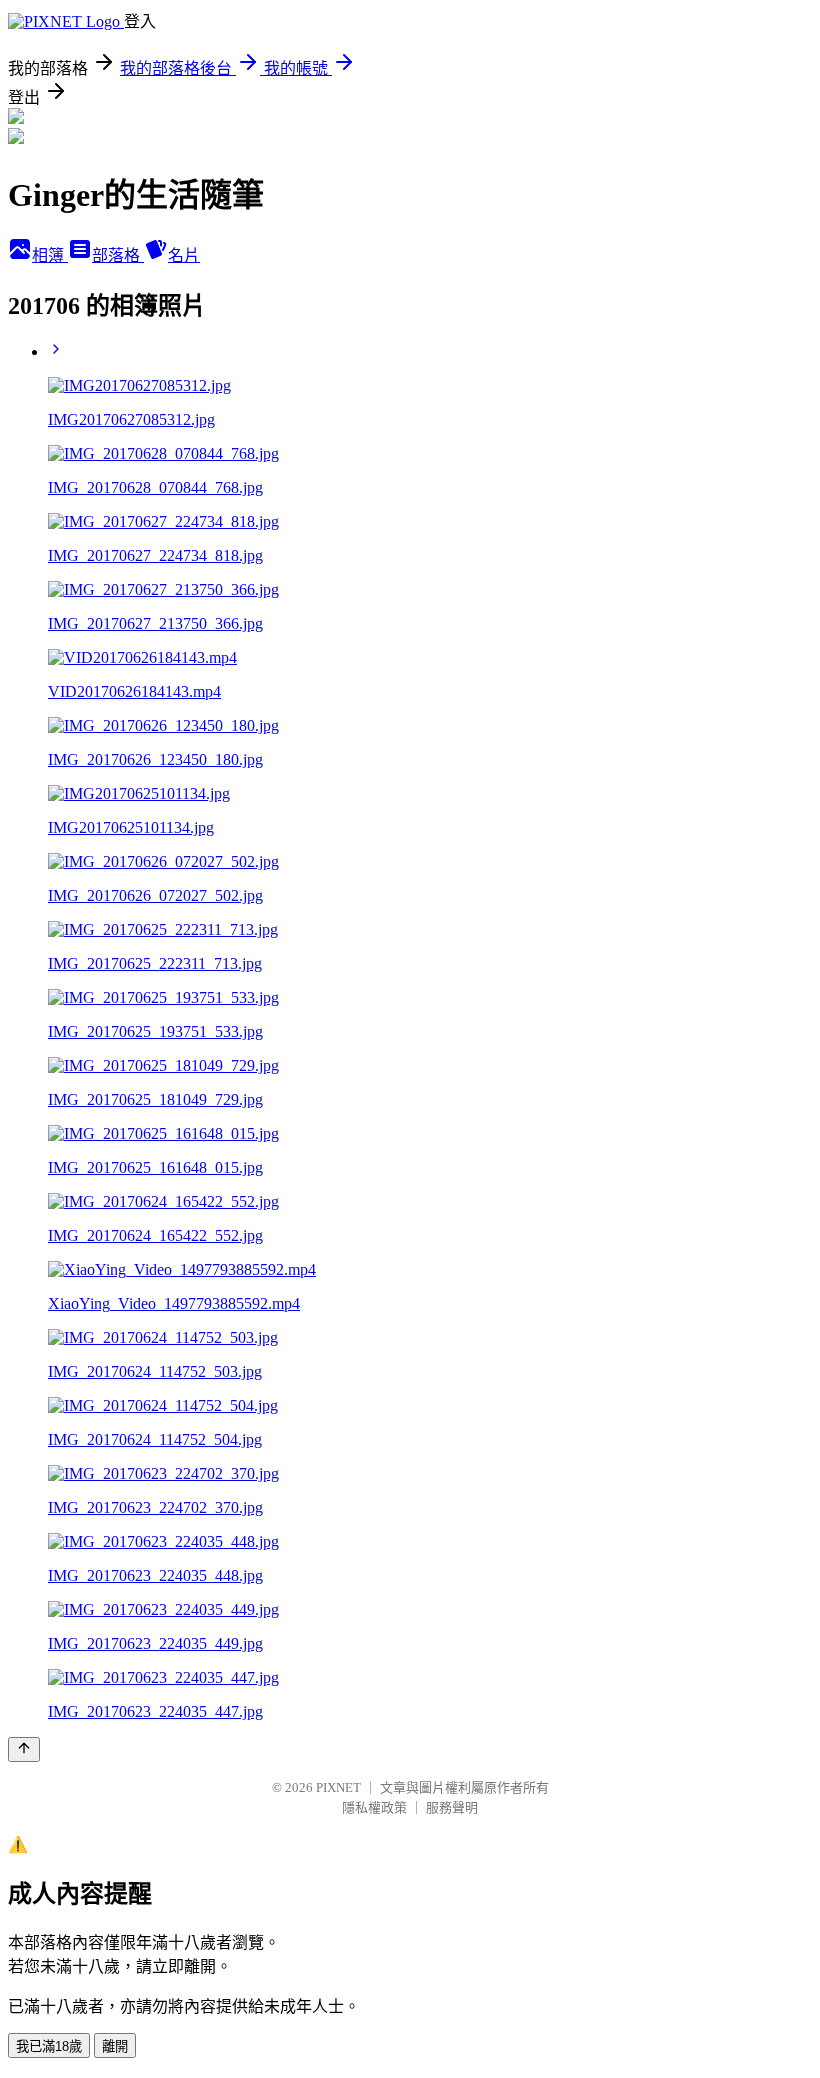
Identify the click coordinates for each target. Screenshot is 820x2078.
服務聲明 (452, 1807)
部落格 (118, 255)
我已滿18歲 (49, 2046)
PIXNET (338, 1787)
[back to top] (24, 1749)
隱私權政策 (374, 1807)
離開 (115, 2046)
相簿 (50, 255)
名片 (184, 255)
